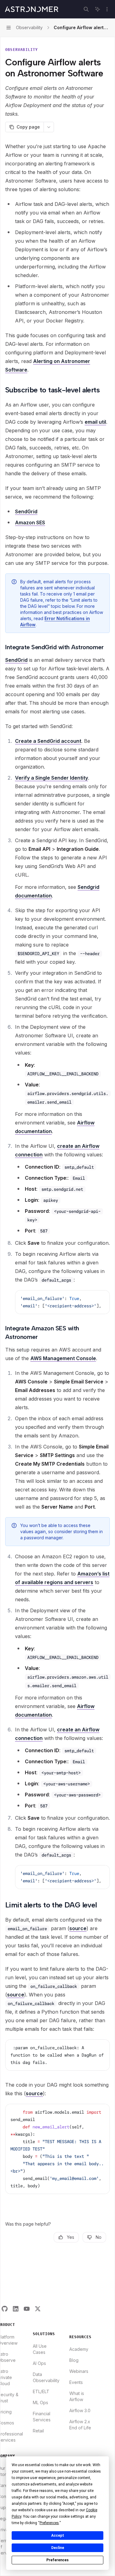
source (78, 1928)
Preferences (57, 2560)
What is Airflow (77, 2396)
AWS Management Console (63, 1358)
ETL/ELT (41, 2391)
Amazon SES (30, 523)
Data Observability (46, 2377)
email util (95, 422)
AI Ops (39, 2363)
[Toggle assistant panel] (98, 9)
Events (76, 2382)
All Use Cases (40, 2349)
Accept (58, 2536)
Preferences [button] (49, 2523)
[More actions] (107, 9)
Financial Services (42, 2417)
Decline (58, 2548)
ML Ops (40, 2402)
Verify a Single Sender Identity (52, 778)
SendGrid (26, 511)
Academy (79, 2349)
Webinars (79, 2371)
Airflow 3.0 (80, 2410)
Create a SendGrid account (48, 741)
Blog (74, 2360)
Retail (38, 2431)
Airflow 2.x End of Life (80, 2425)
